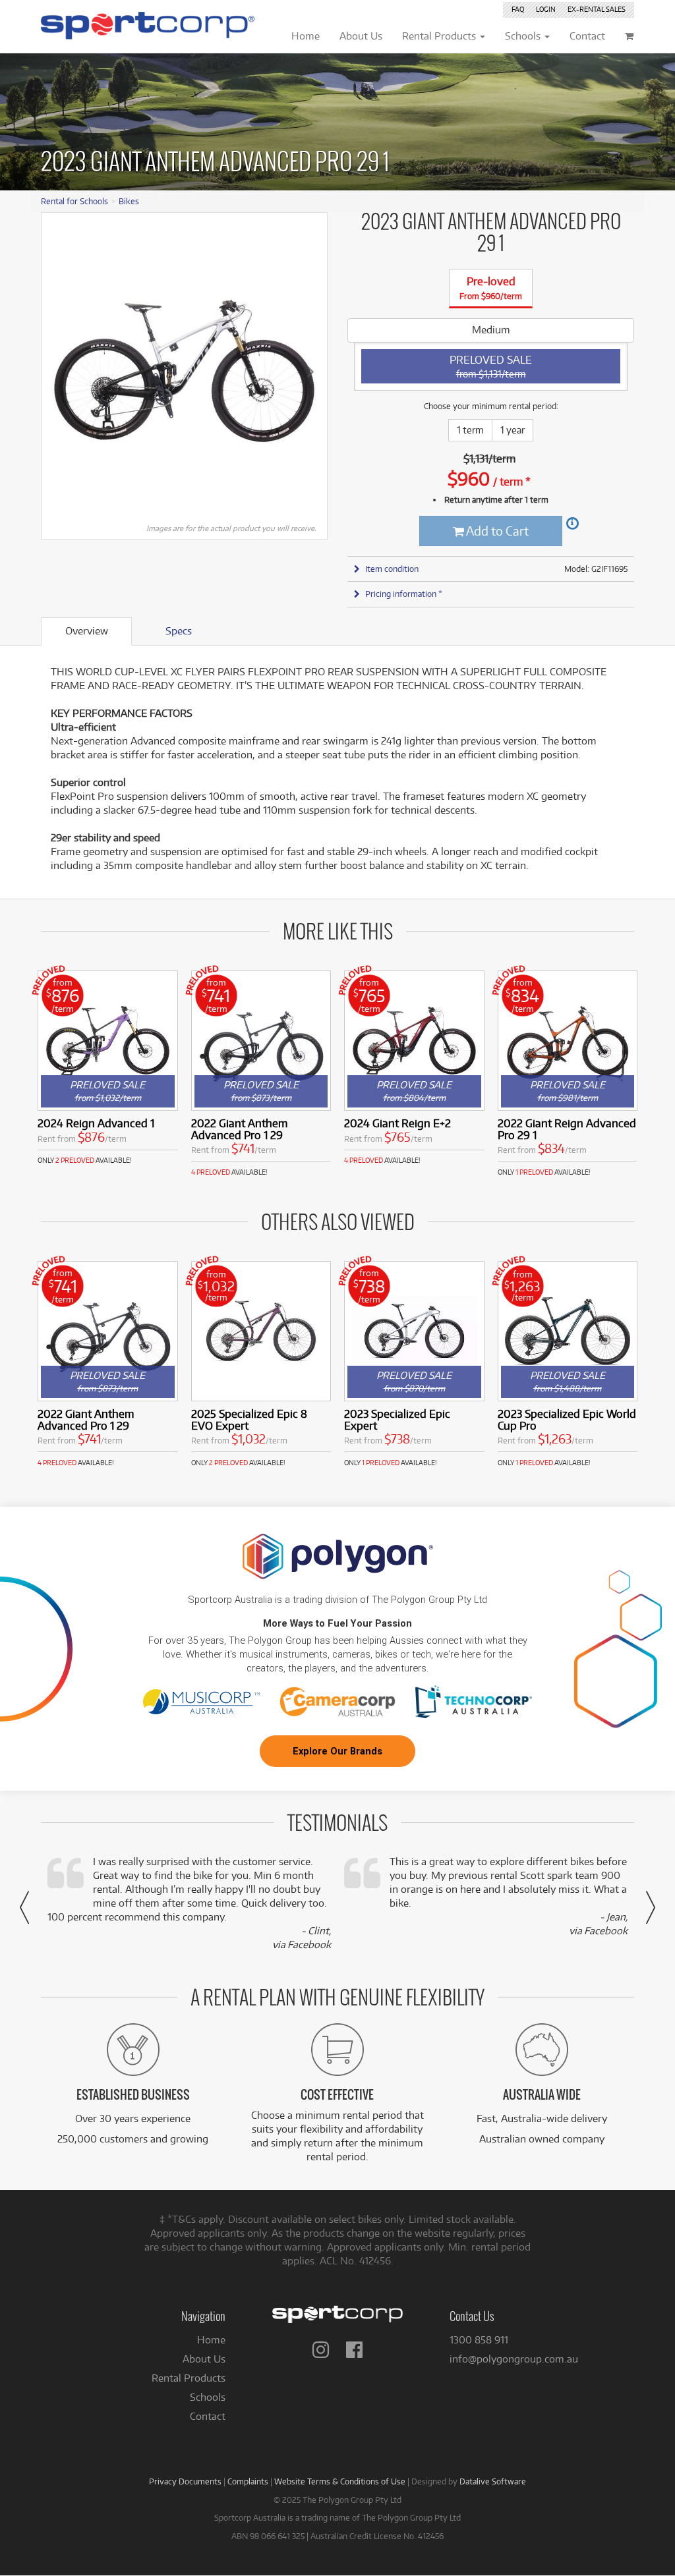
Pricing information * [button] (404, 594)
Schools (208, 2397)
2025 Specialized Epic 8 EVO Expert (249, 1419)
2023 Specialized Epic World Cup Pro (567, 1419)
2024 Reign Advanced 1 (96, 1123)
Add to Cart (496, 531)
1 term (470, 430)
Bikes (129, 201)
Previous (58, 371)
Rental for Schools (74, 201)
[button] (24, 1907)
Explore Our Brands (337, 1751)
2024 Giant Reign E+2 (397, 1123)
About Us (204, 2359)
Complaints (248, 2481)
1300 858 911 (479, 2340)
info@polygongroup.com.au (514, 2359)
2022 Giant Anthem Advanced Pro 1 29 (239, 1129)
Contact (208, 2416)
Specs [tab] (179, 631)
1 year (513, 430)
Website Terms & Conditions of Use (340, 2481)
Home (211, 2340)
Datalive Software (493, 2481)
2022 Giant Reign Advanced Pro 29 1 (567, 1129)
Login (546, 9)
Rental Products (189, 2378)
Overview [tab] (87, 631)
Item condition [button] (392, 569)
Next (310, 371)
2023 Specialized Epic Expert (397, 1419)
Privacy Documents (185, 2481)
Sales (597, 9)
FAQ (518, 9)
